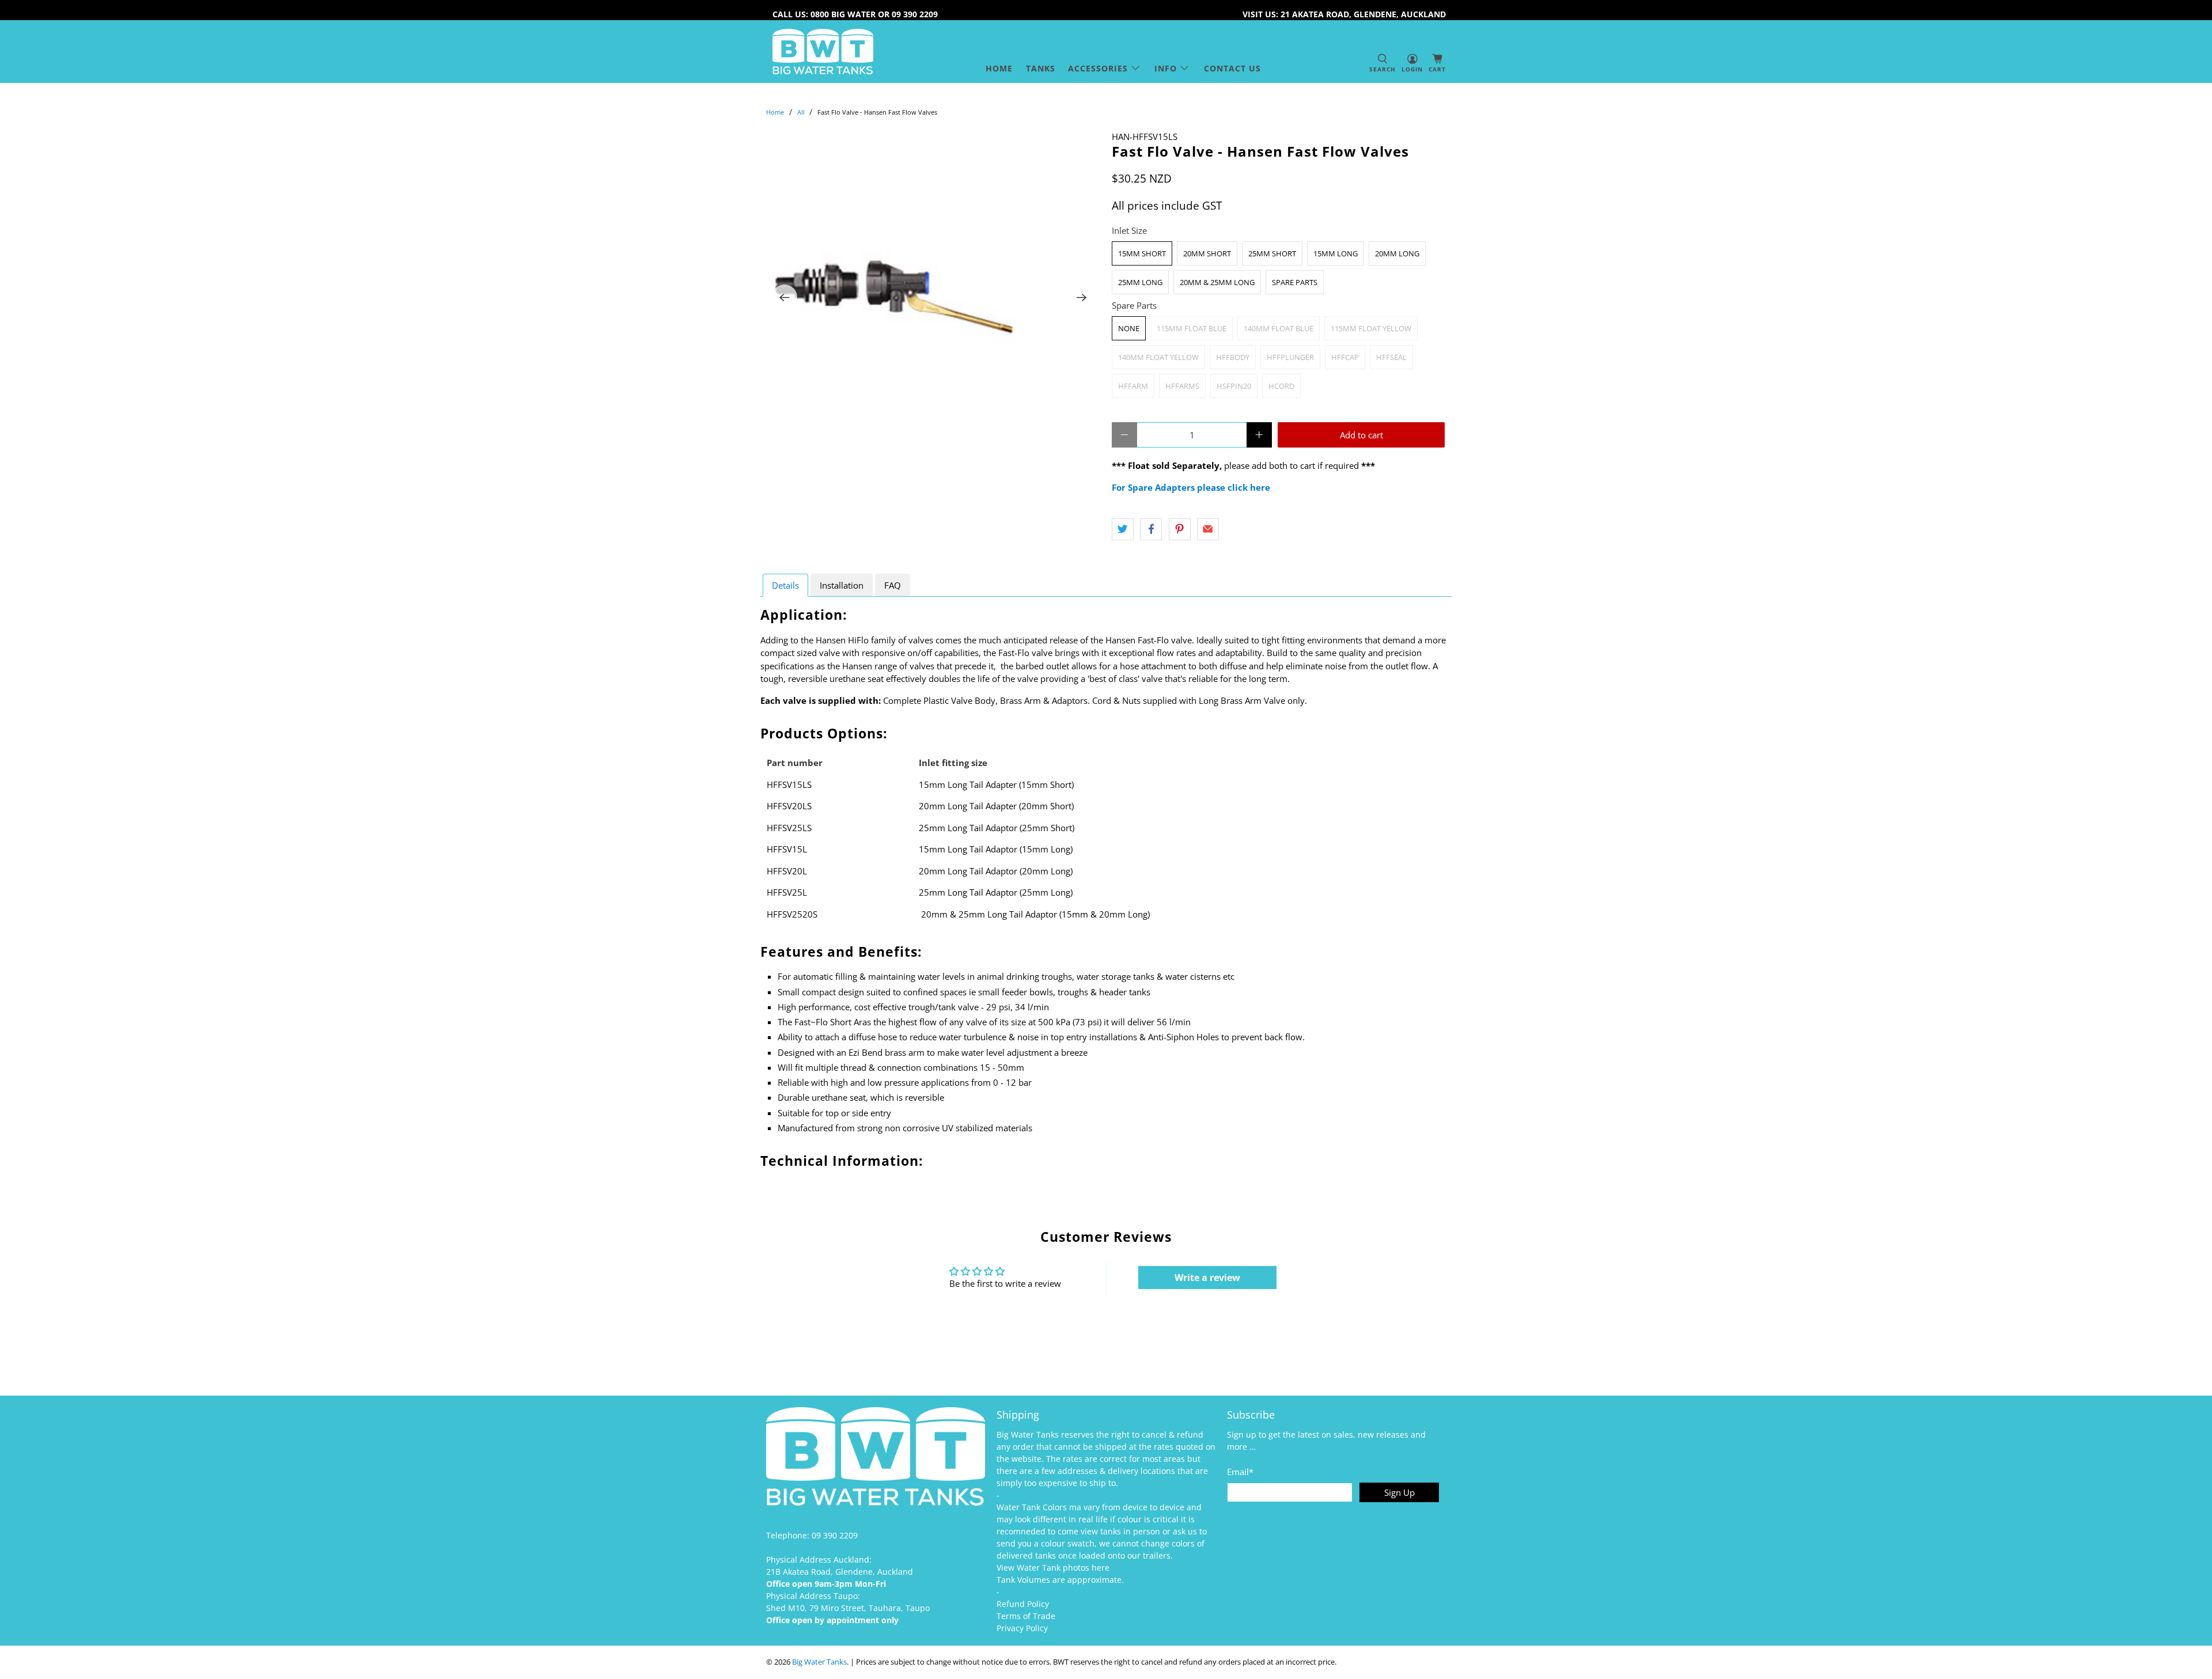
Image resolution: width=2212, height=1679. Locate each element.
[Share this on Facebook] (1151, 529)
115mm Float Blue (1192, 328)
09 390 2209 (835, 1535)
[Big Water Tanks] (823, 52)
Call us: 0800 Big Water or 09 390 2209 (855, 14)
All (801, 112)
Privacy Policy (1022, 1628)
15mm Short (1142, 253)
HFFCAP (1345, 357)
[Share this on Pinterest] (1180, 529)
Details (785, 585)
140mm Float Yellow (1158, 357)
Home (999, 68)
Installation (842, 585)
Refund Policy (1023, 1604)
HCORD (1281, 386)
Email (1240, 1472)
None (1129, 328)
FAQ (893, 585)
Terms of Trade (1026, 1616)
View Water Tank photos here (1053, 1568)
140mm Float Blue (1279, 328)
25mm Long (1140, 282)
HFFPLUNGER (1290, 357)
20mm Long (1397, 253)
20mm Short (1207, 253)
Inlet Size (1129, 230)
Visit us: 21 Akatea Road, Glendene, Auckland (1344, 14)
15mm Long (1336, 253)
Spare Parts (1295, 282)
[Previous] (785, 297)
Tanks (1041, 68)
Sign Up (1399, 1492)
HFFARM (1133, 386)
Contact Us (1232, 68)
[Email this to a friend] (1208, 529)
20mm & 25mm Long (1217, 282)
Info (1166, 68)
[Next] (1082, 297)
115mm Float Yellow (1371, 328)
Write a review (1207, 1278)
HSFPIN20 (1234, 386)
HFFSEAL (1391, 357)
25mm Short (1272, 253)
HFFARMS (1182, 386)
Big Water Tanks (819, 1662)
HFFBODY (1233, 357)
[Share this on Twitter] (1123, 529)
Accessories (1098, 68)
